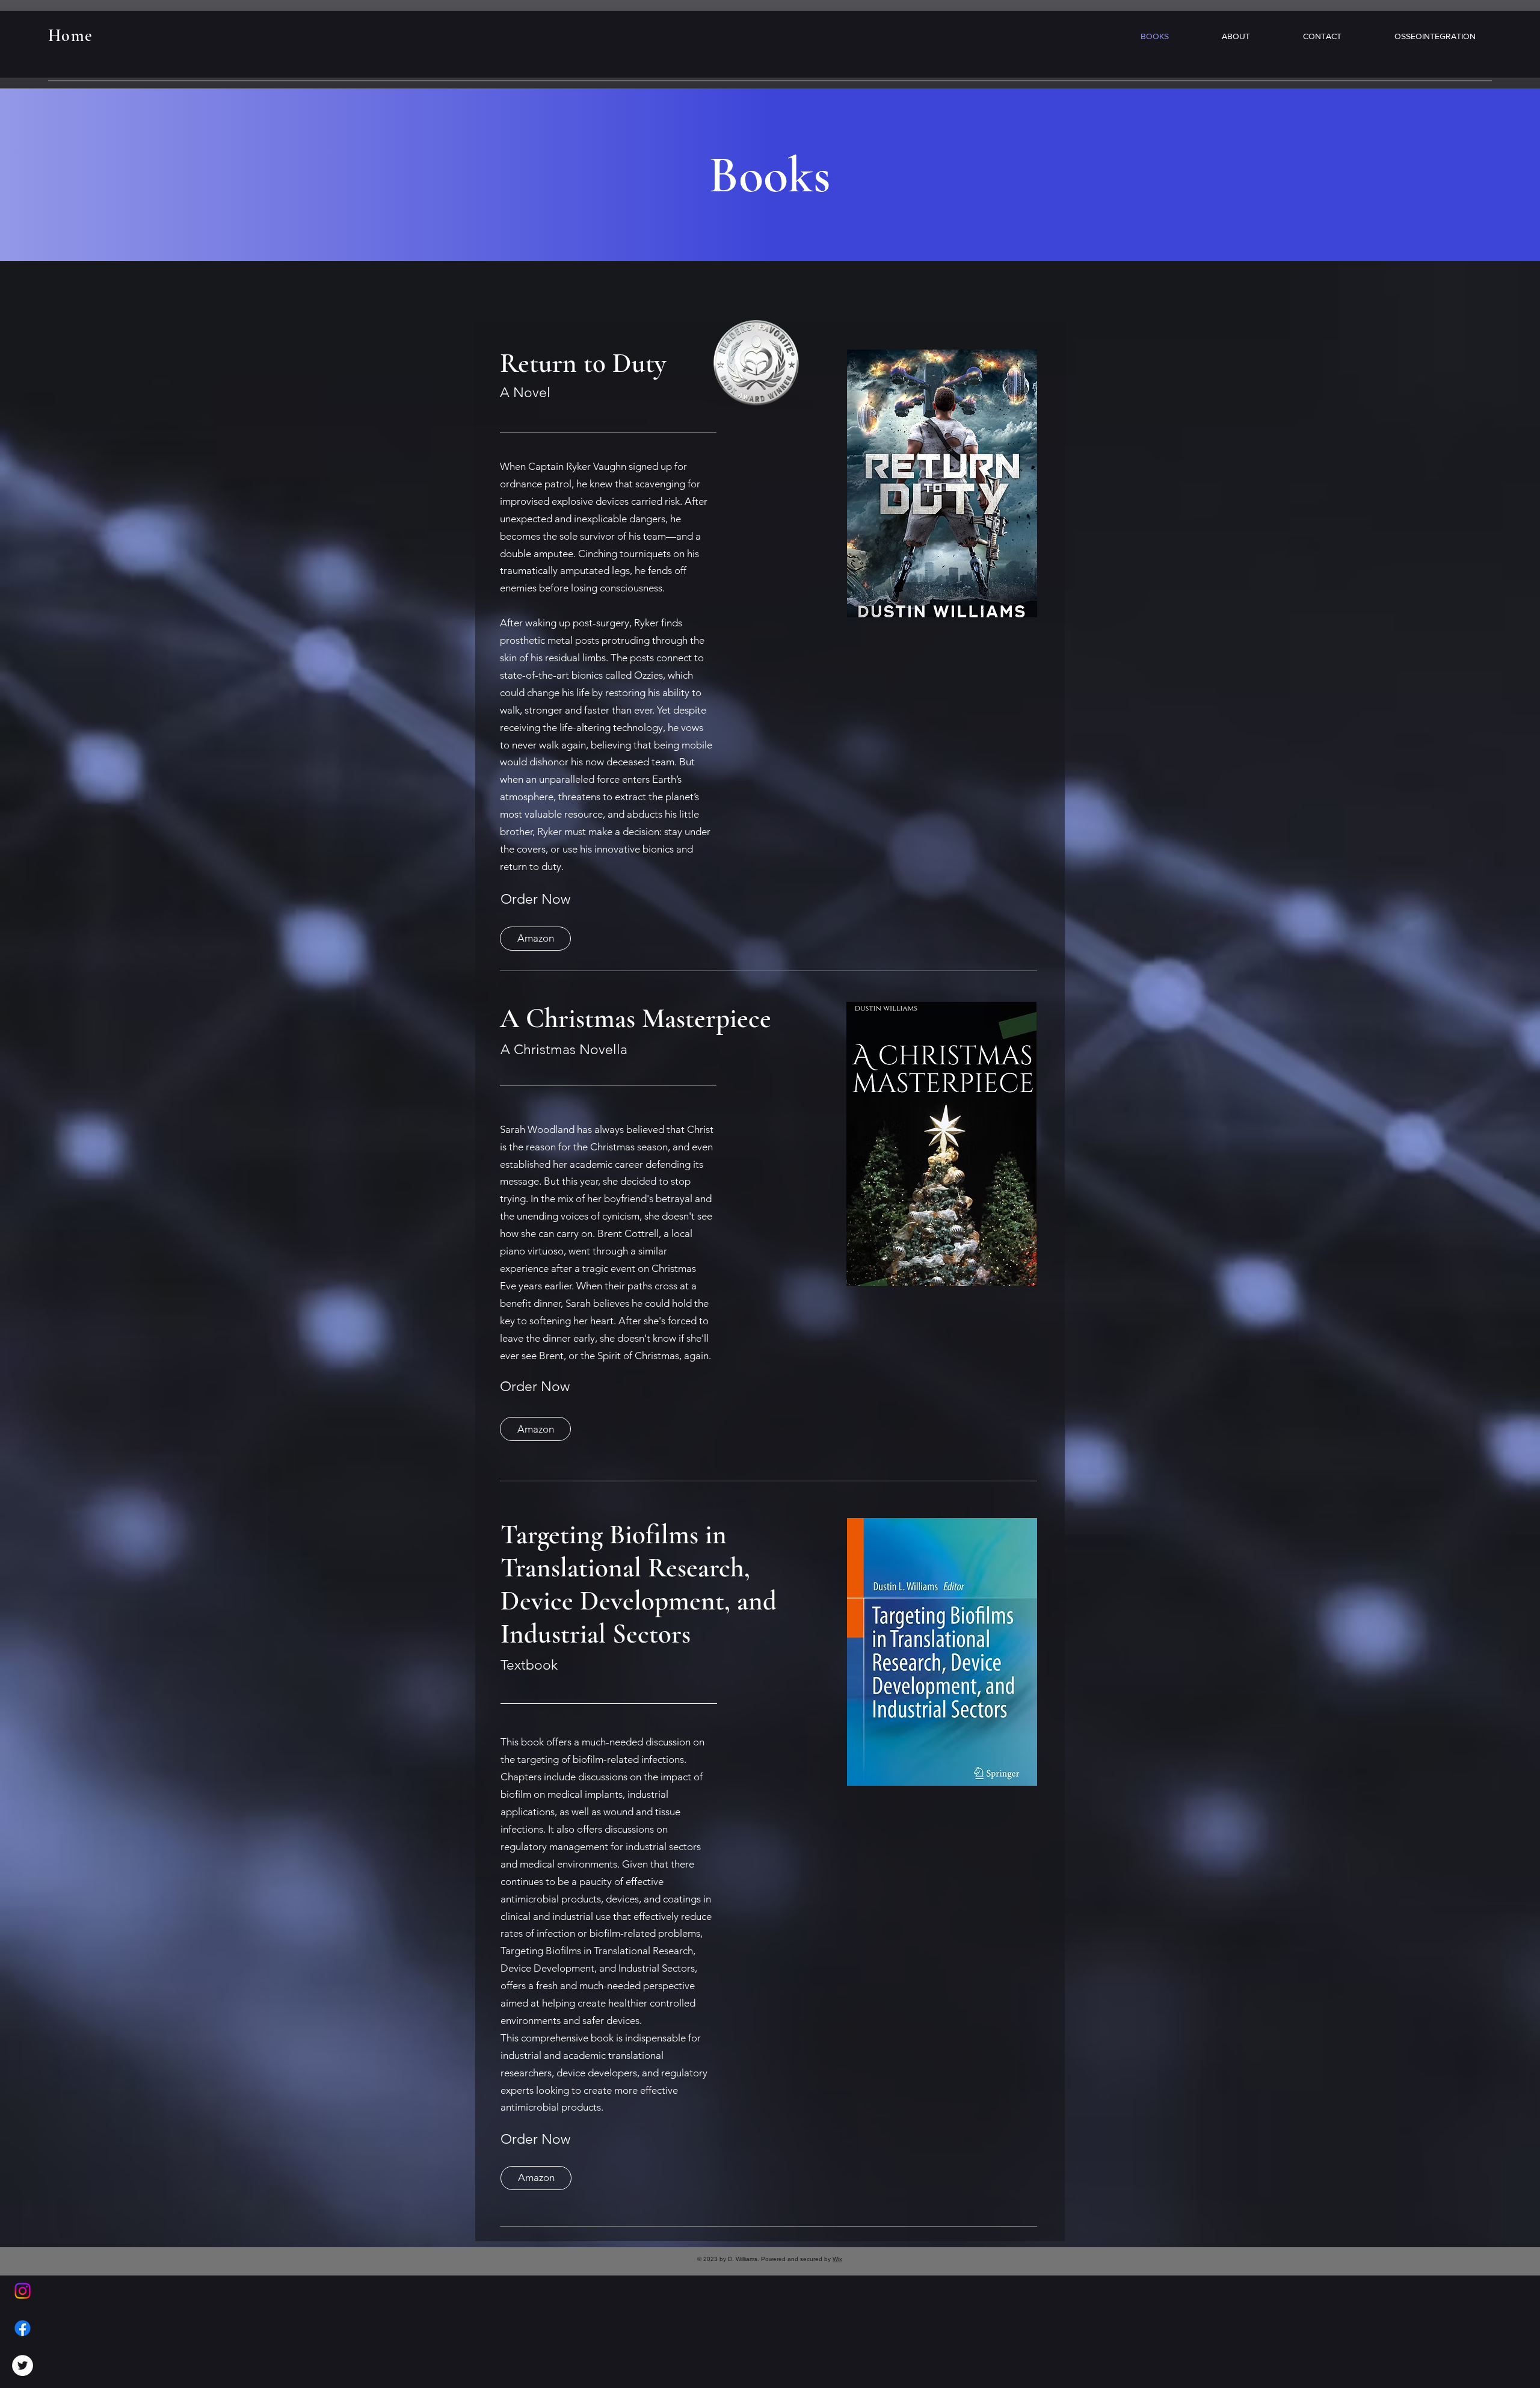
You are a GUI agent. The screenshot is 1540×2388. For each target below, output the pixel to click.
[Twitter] (23, 2365)
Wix (837, 2259)
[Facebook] (23, 2328)
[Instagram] (23, 2291)
